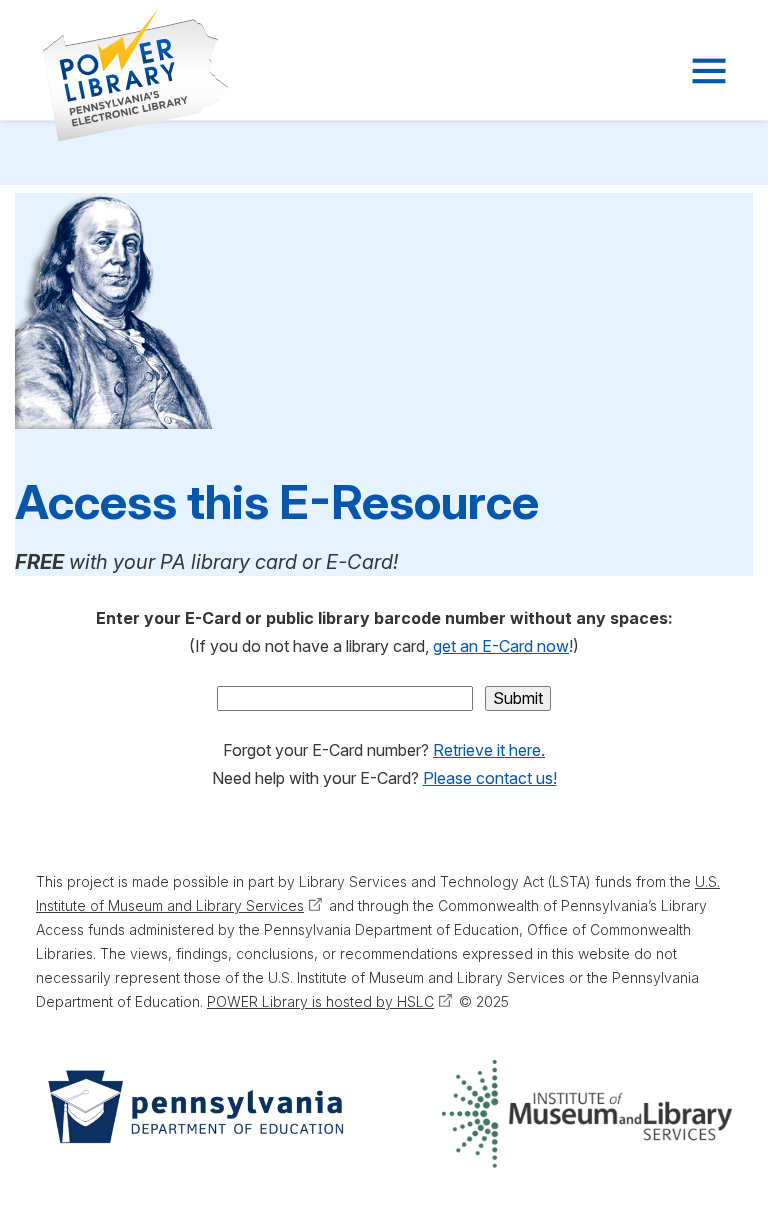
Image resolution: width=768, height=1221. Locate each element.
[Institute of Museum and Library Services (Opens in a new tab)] (587, 1114)
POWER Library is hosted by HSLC (320, 1001)
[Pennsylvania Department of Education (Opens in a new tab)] (194, 1114)
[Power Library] (111, 75)
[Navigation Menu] (707, 71)
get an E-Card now (501, 646)
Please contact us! (490, 778)
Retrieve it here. (489, 750)
